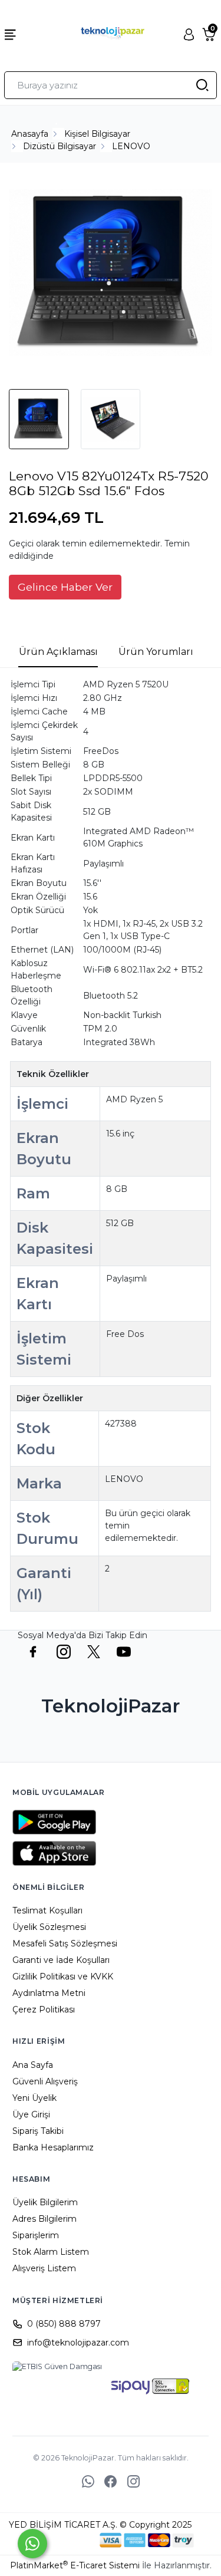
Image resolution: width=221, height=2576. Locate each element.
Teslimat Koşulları (47, 1910)
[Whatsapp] (32, 2544)
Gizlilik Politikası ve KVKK (63, 1977)
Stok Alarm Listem (51, 2252)
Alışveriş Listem (44, 2268)
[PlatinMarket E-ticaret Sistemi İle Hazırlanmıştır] (59, 2540)
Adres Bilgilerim (44, 2219)
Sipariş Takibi (38, 2131)
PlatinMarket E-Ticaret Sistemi (75, 2565)
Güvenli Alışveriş (45, 2081)
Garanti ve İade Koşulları (61, 1960)
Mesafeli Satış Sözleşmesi (65, 1943)
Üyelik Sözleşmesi (49, 1927)
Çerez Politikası (44, 2010)
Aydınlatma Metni (49, 1993)
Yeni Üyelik (34, 2098)
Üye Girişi (31, 2114)
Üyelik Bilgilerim (45, 2202)
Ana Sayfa (33, 2065)
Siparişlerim (36, 2235)
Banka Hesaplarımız (53, 2147)
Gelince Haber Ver (65, 587)
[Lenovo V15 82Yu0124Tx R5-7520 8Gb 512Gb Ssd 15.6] (111, 274)
